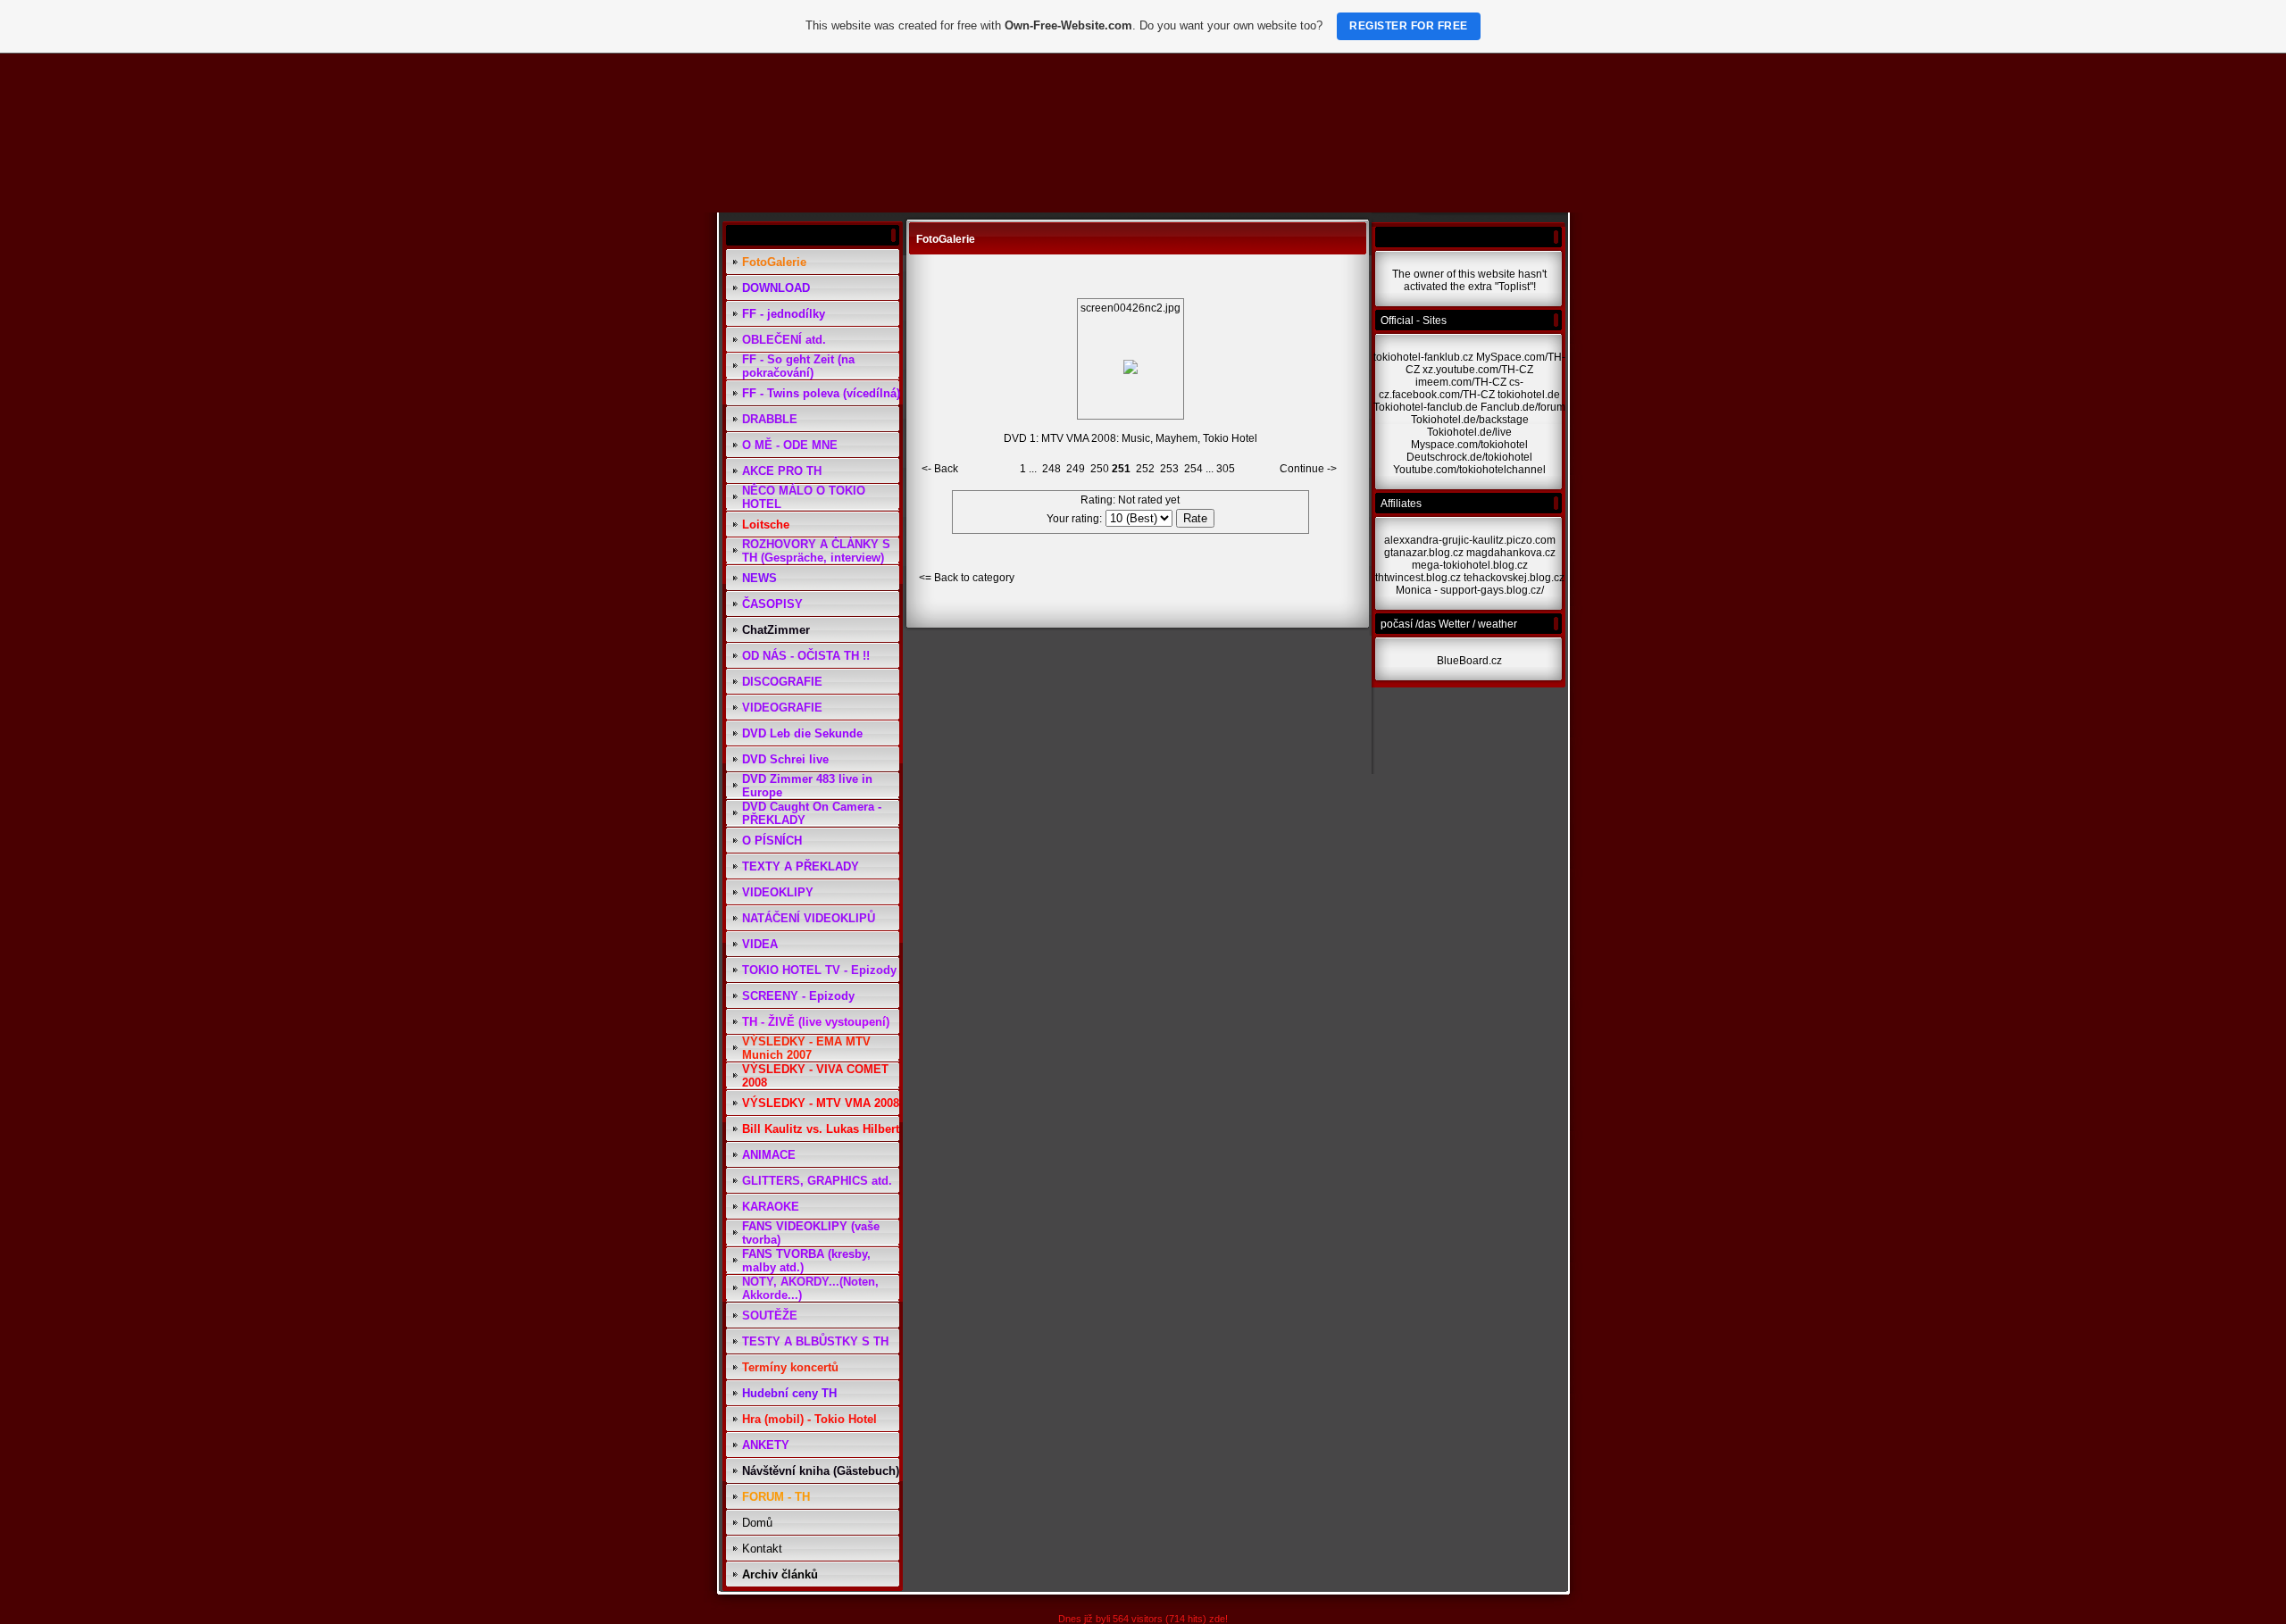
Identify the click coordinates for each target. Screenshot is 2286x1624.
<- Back (940, 469)
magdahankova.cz (1511, 553)
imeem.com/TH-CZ (1461, 382)
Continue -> (1308, 469)
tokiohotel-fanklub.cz (1423, 357)
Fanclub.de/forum (1523, 407)
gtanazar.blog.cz (1424, 553)
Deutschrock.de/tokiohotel (1469, 457)
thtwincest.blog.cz (1418, 578)
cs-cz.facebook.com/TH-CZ (1451, 388)
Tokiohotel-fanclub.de (1426, 407)
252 (1145, 469)
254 (1193, 469)
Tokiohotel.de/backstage (1470, 420)
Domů (757, 1523)
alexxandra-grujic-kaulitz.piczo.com (1470, 540)
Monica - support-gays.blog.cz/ (1470, 590)
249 (1076, 469)
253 (1169, 469)
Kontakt (762, 1549)
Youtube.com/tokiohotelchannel (1469, 470)
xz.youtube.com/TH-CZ (1478, 370)
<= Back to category (967, 578)
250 (1100, 469)
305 (1226, 469)
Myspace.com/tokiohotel (1469, 445)
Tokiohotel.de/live (1469, 432)
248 (1051, 469)
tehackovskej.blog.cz (1514, 578)
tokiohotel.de (1529, 395)
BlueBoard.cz (1469, 661)
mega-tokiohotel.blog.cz (1470, 565)
